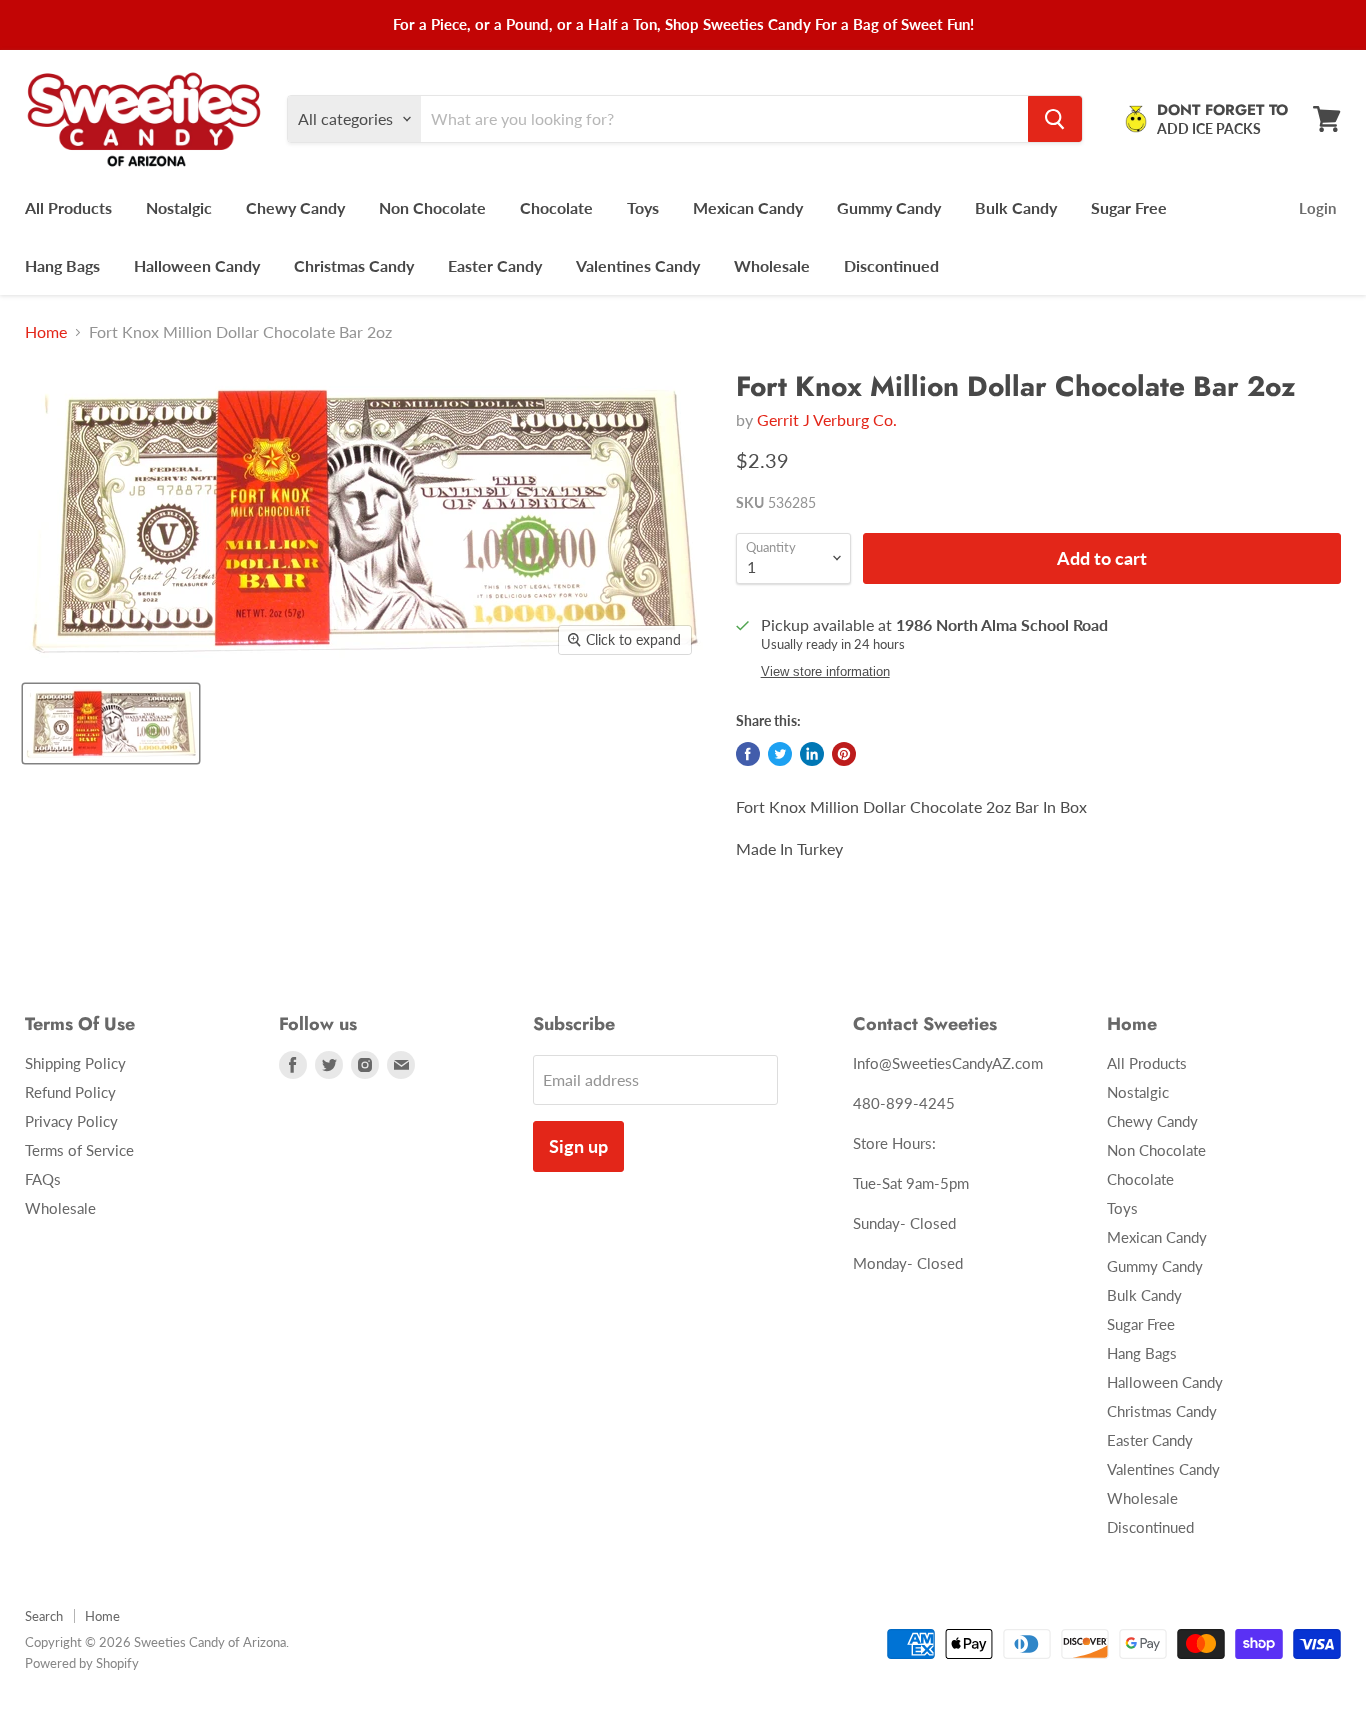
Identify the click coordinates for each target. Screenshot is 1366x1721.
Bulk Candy (1016, 207)
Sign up (578, 1146)
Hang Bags (62, 265)
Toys (643, 207)
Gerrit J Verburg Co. (827, 419)
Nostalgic (179, 207)
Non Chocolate (432, 207)
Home (46, 332)
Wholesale (772, 265)
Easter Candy (495, 265)
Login (1317, 208)
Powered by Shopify (82, 1663)
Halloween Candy (197, 265)
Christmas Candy (354, 265)
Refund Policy (70, 1092)
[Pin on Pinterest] (844, 754)
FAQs (43, 1179)
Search (44, 1616)
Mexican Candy (748, 207)
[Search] (1055, 119)
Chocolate (556, 207)
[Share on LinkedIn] (812, 754)
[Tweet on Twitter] (780, 754)
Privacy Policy (71, 1121)
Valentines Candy (638, 265)
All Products (68, 207)
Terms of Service (79, 1150)
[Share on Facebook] (748, 754)
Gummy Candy (889, 207)
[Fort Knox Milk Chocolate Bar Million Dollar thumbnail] (111, 723)
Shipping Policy (75, 1063)
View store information (825, 672)
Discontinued (891, 265)
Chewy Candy (295, 207)
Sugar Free (1129, 207)
